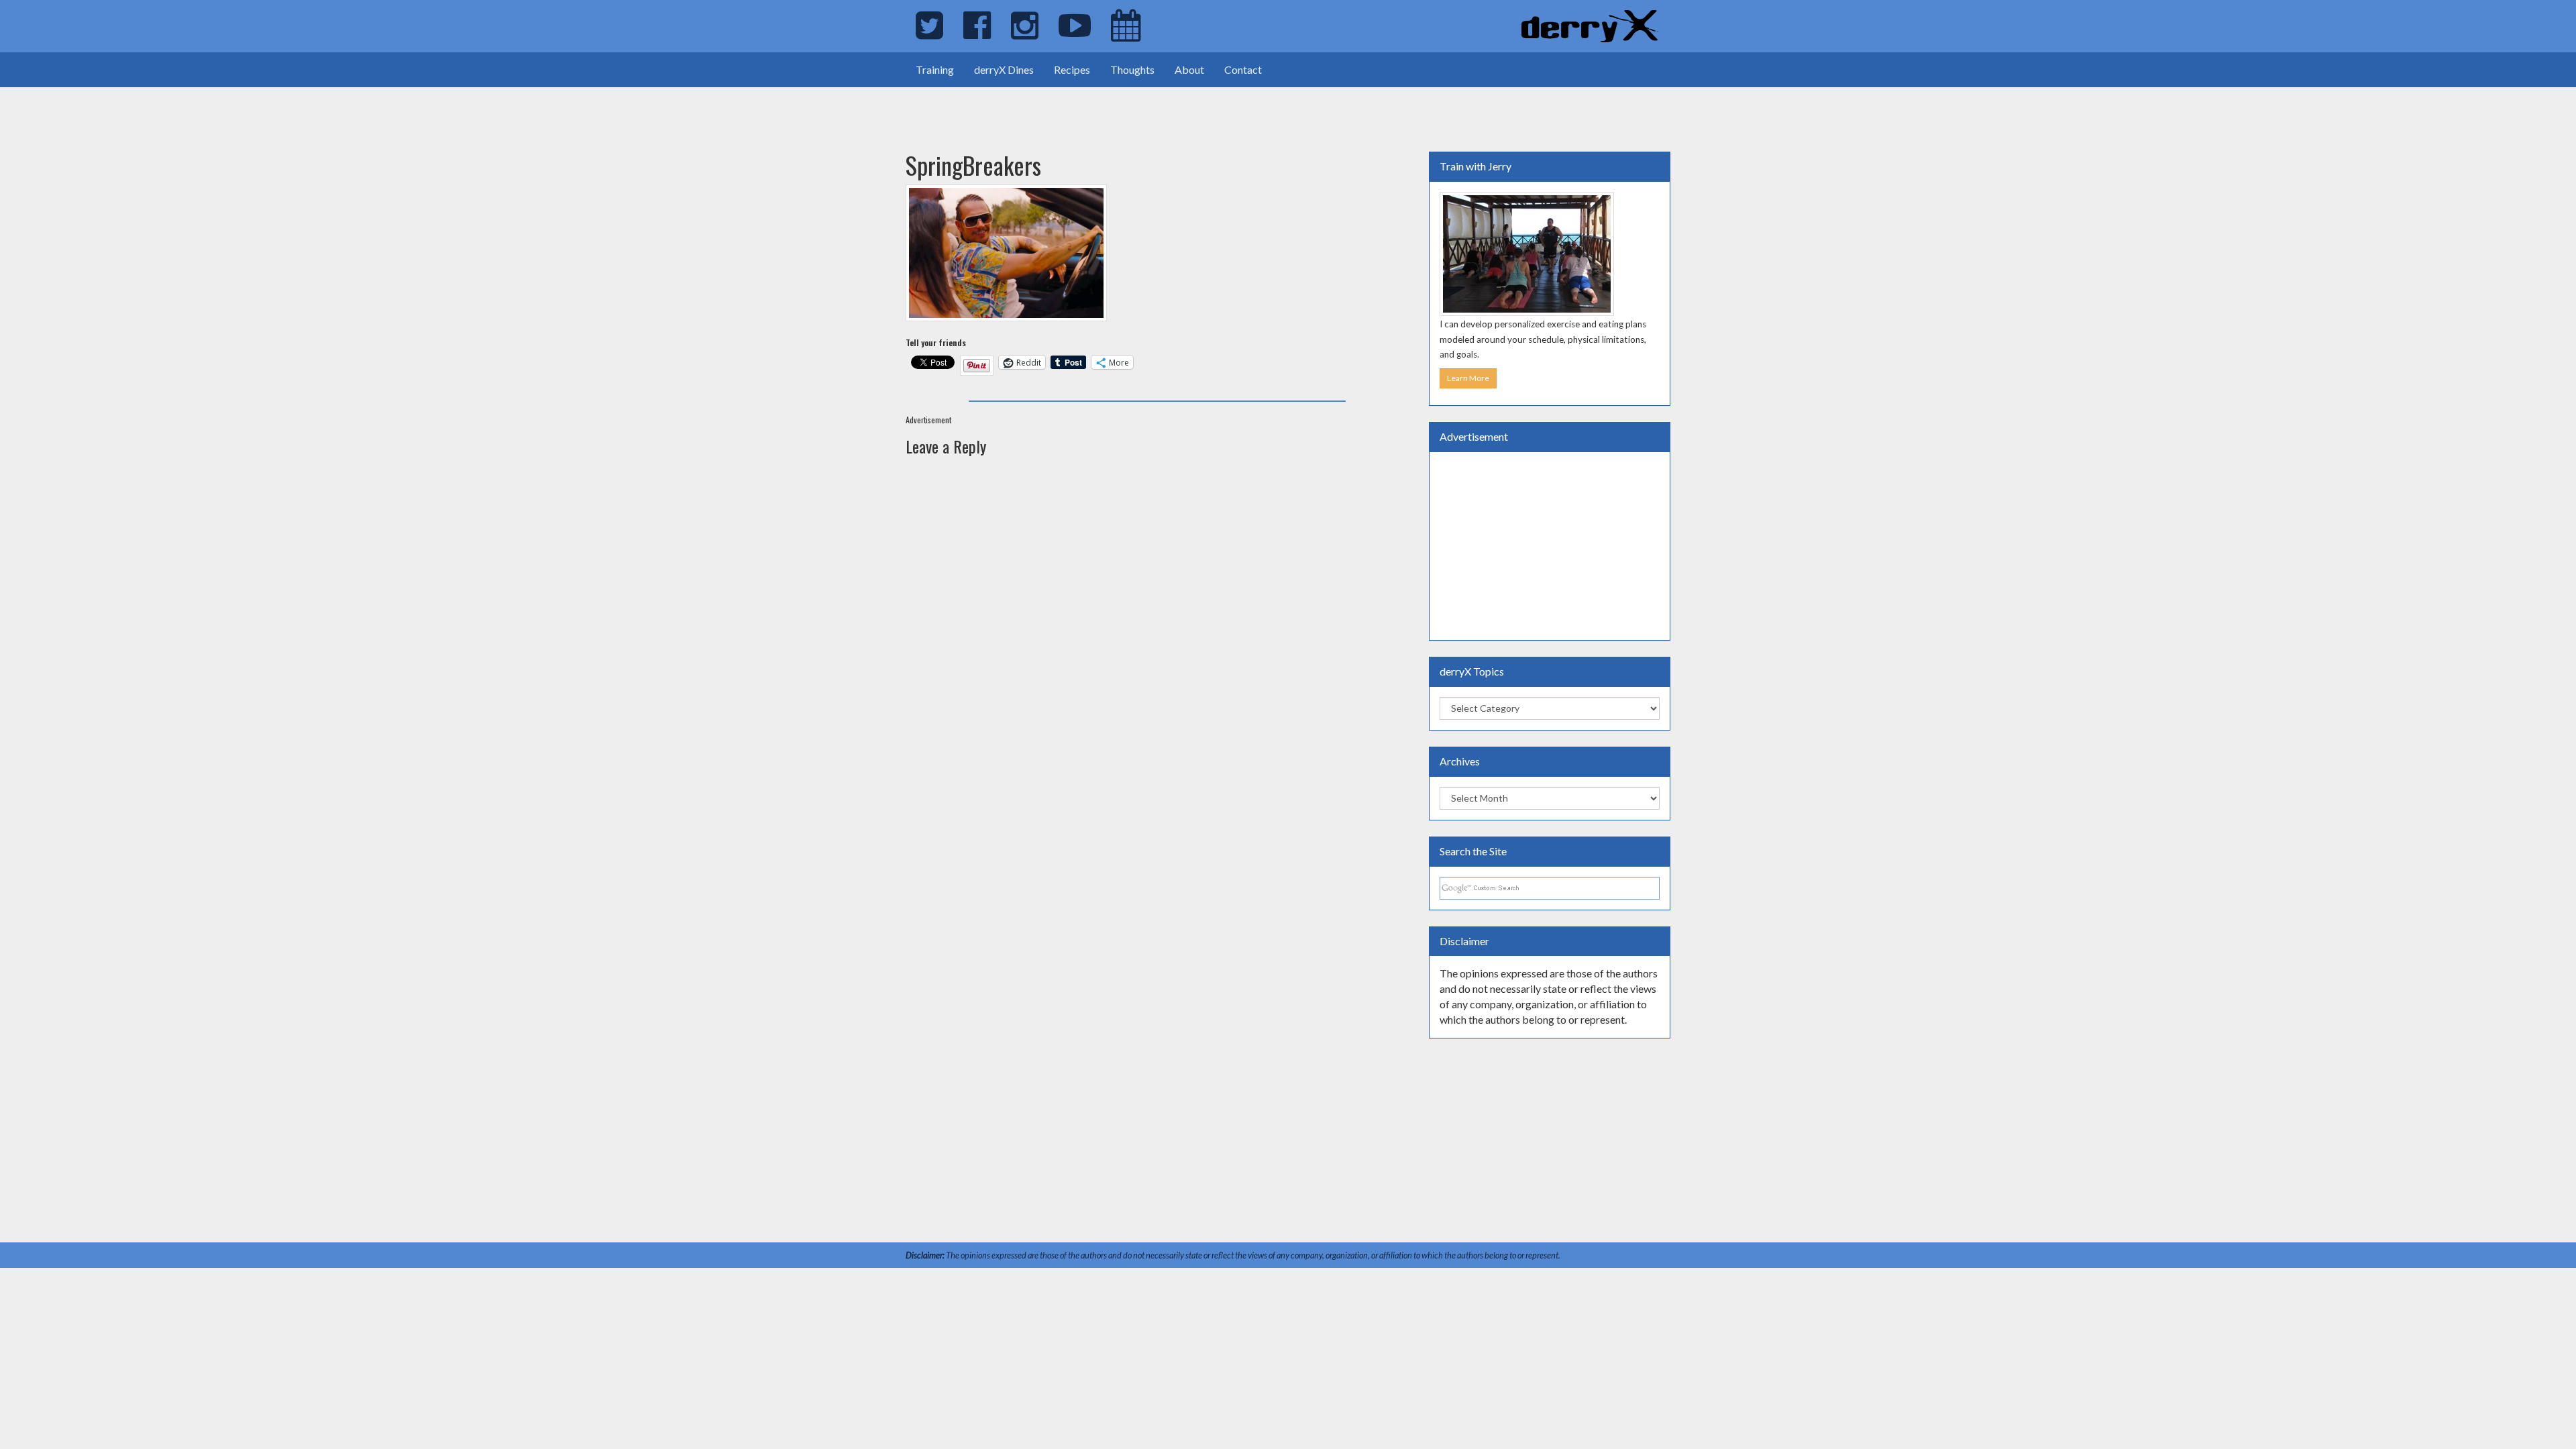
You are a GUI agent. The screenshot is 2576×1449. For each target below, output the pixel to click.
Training (935, 69)
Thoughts (1132, 69)
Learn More (1468, 378)
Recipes (1072, 69)
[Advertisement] (157, 107)
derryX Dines (1004, 69)
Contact (1243, 69)
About (1189, 69)
